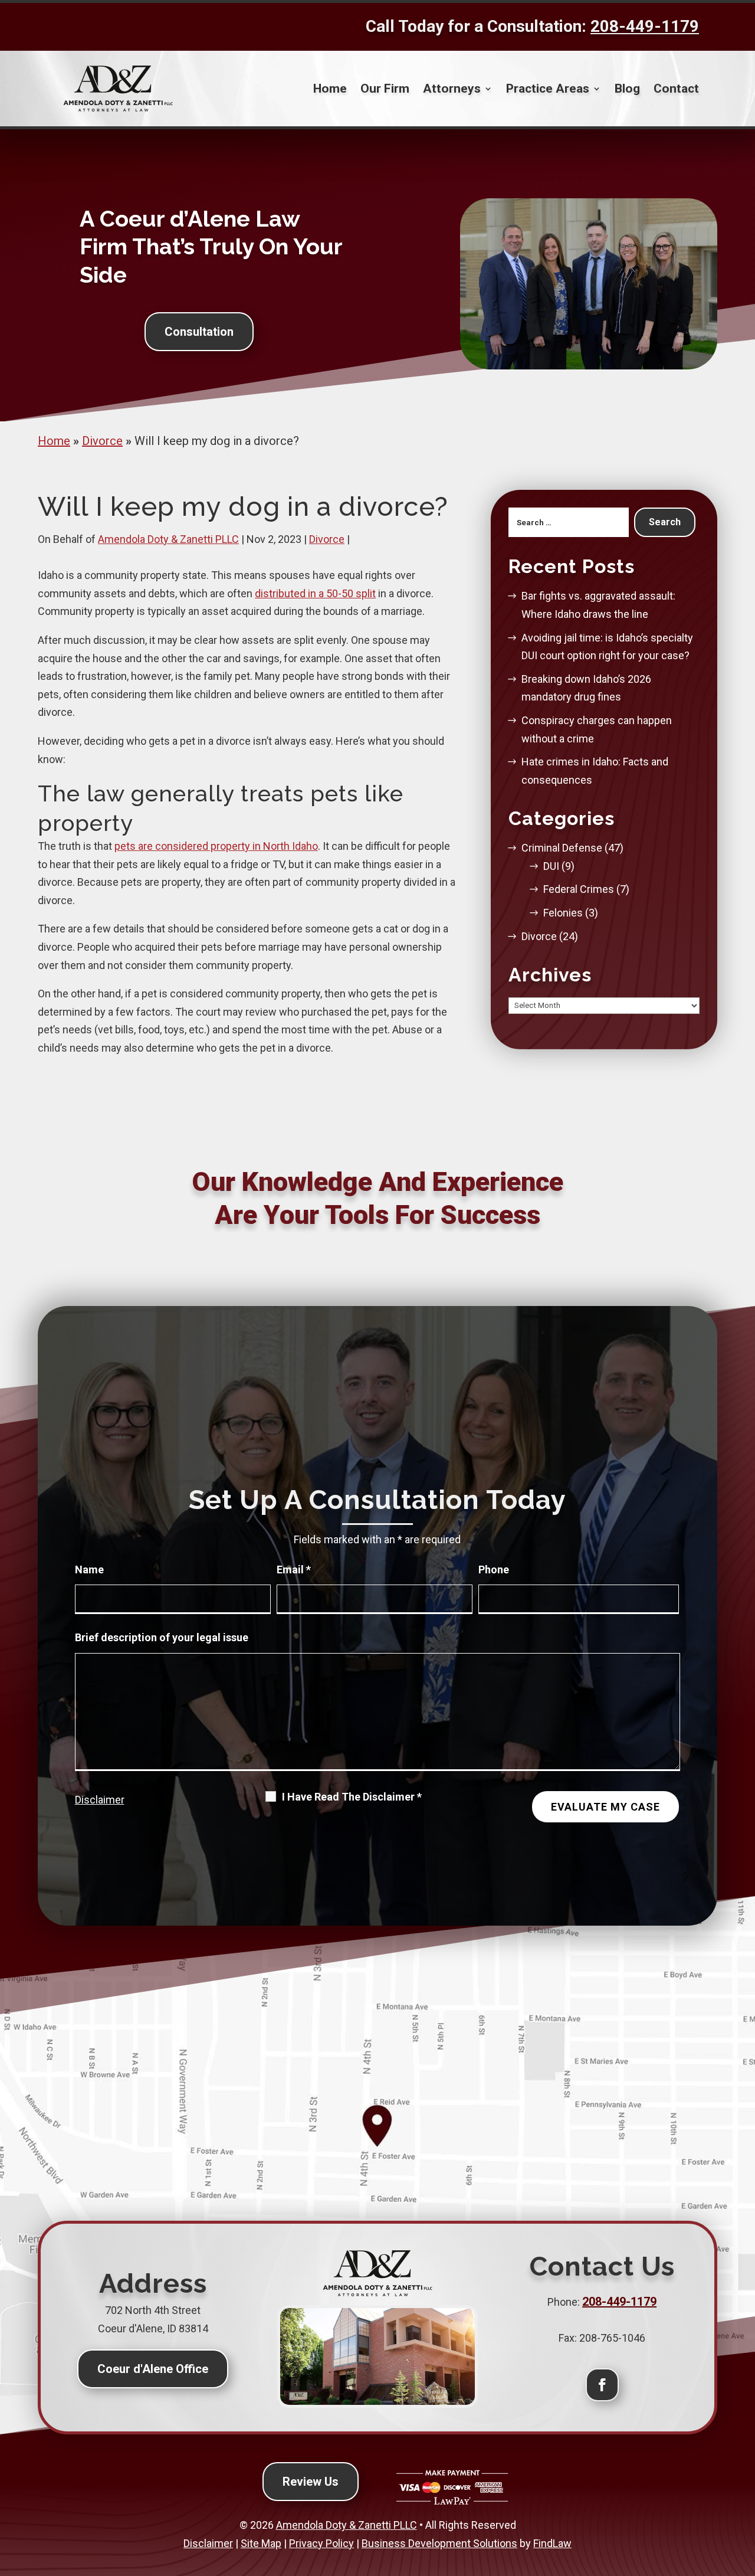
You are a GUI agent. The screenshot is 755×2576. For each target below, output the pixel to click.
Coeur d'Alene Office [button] (153, 2369)
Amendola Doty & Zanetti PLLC (168, 539)
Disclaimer (100, 1800)
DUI (551, 866)
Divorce (327, 539)
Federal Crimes (579, 889)
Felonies (563, 913)
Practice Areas (548, 89)
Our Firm (385, 89)
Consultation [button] (199, 332)
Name (89, 1570)
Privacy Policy (321, 2543)
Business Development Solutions (439, 2543)
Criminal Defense (562, 848)
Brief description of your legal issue (162, 1637)
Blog (627, 89)
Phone (494, 1570)
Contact (676, 89)
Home (330, 89)
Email (294, 1570)
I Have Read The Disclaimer (352, 1797)
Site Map (261, 2543)
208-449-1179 (645, 26)
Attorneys (452, 89)
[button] (741, 2489)
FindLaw (552, 2543)
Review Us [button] (311, 2482)
